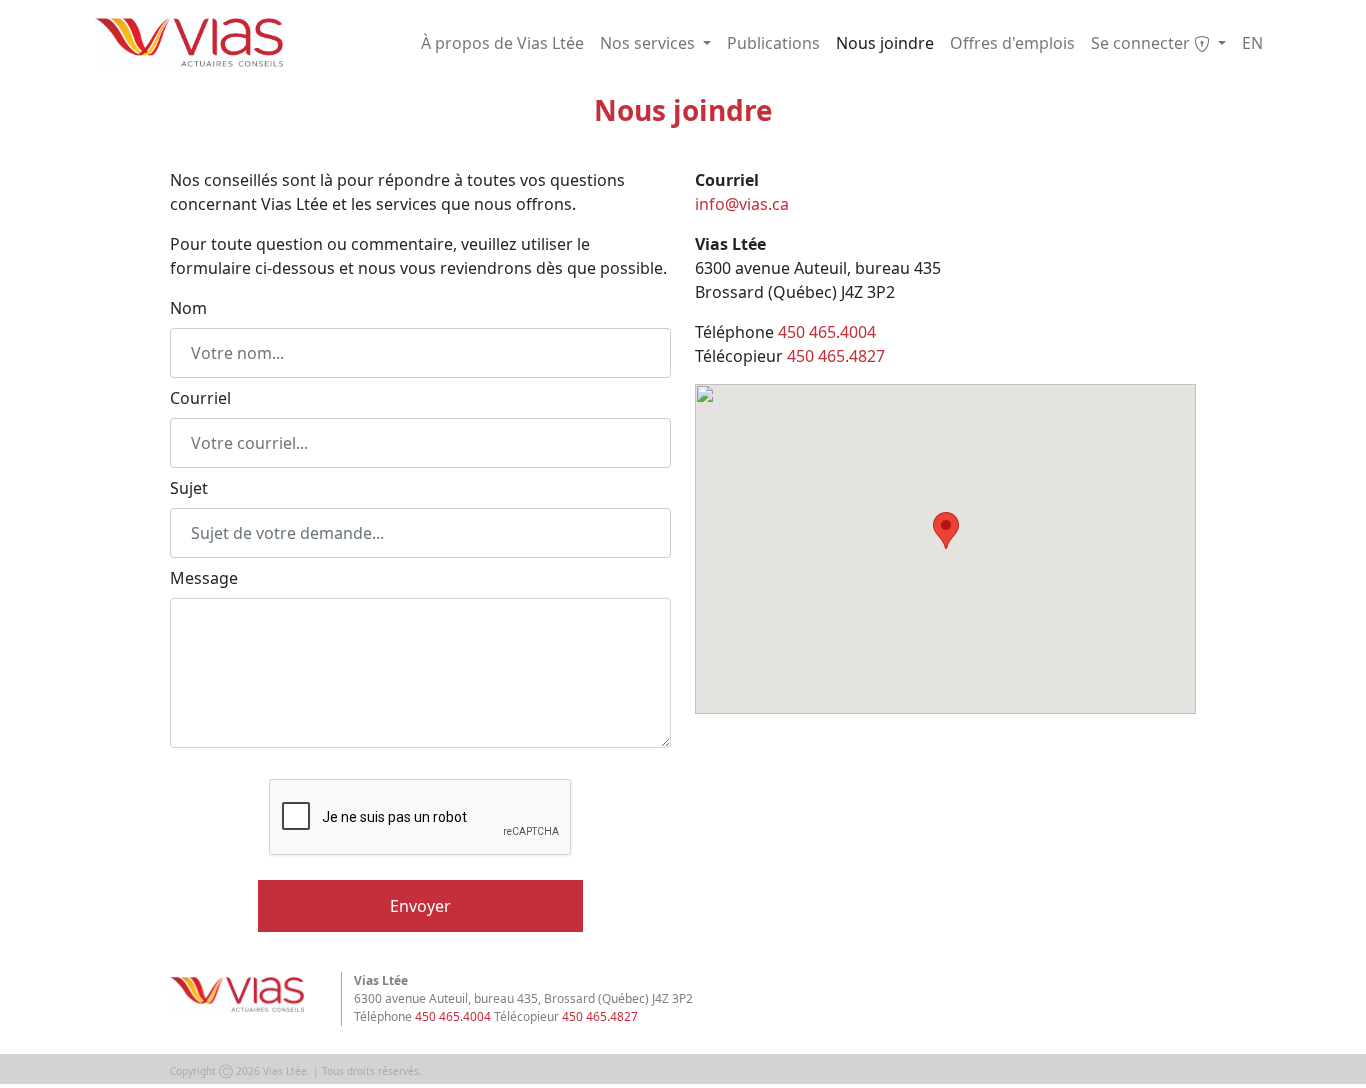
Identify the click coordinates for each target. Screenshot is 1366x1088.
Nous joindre (885, 43)
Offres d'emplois (1012, 43)
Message (204, 578)
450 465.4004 (827, 332)
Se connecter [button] (1142, 43)
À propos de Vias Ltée (502, 43)
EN (1252, 43)
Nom (188, 308)
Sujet (189, 488)
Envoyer (420, 906)
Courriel (200, 398)
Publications (773, 43)
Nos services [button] (649, 43)
